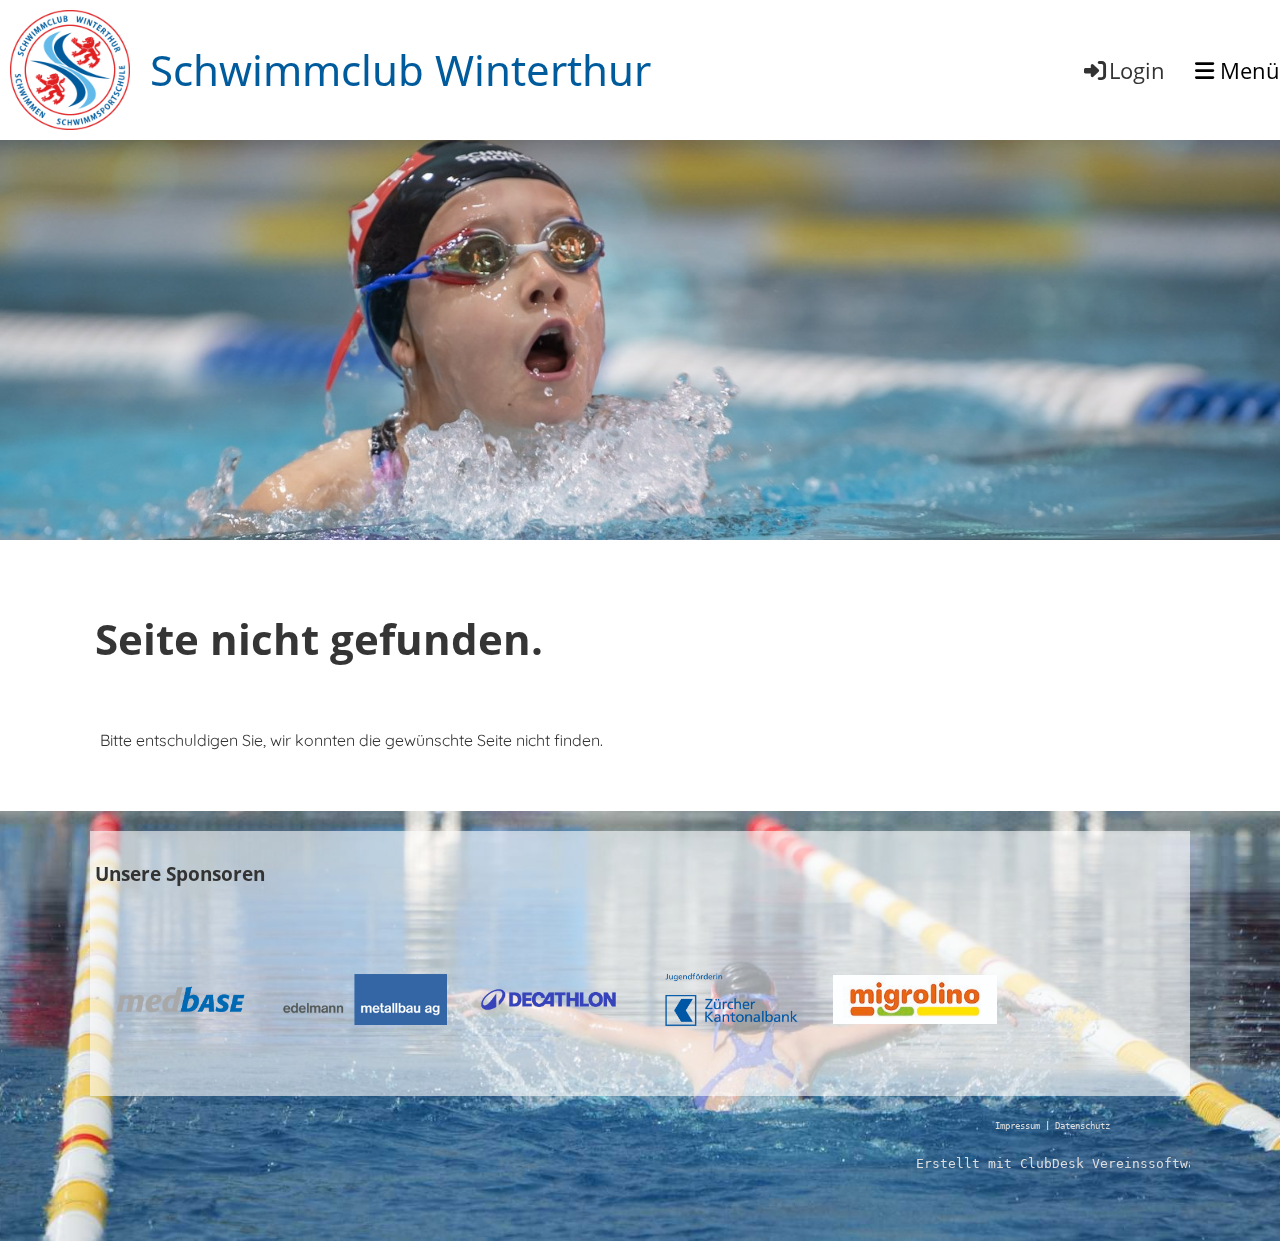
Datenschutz (1082, 1126)
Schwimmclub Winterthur (400, 69)
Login (1137, 70)
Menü (1247, 70)
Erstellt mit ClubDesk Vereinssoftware (1064, 1163)
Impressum (1017, 1126)
